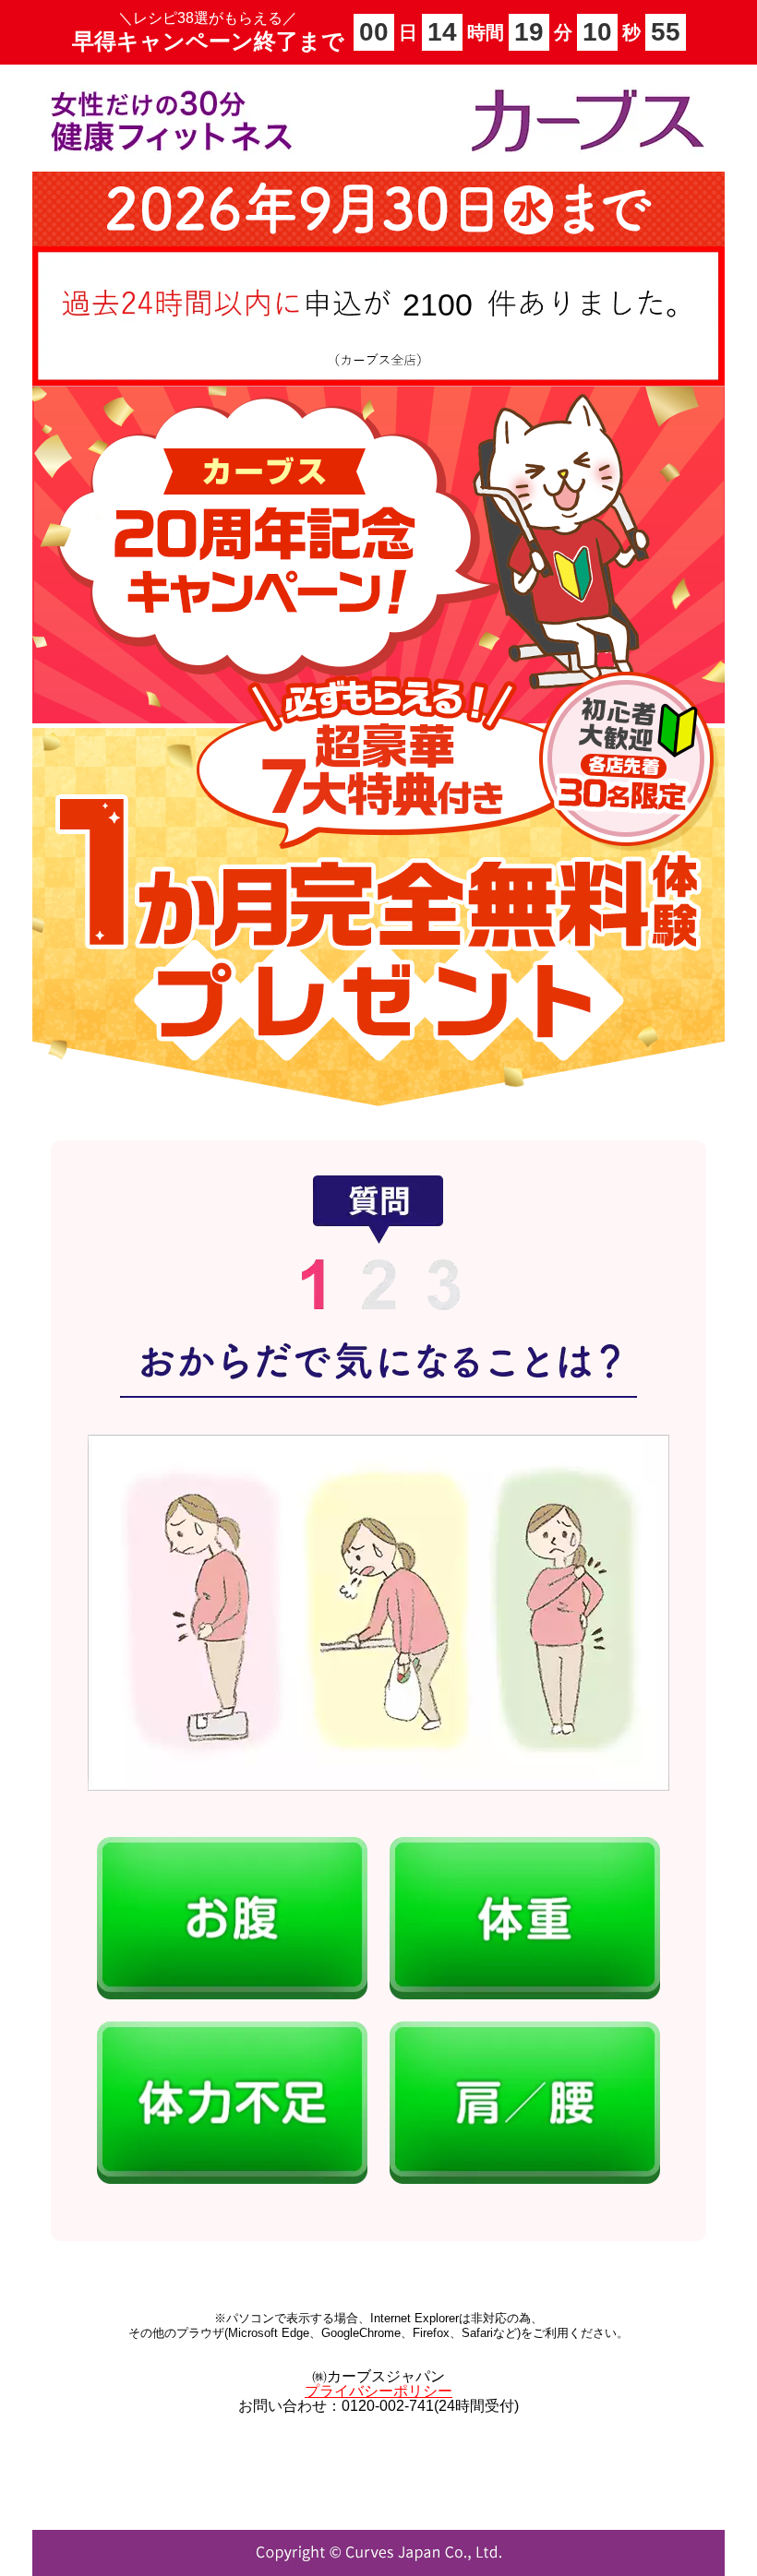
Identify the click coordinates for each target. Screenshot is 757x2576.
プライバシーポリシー (378, 2391)
